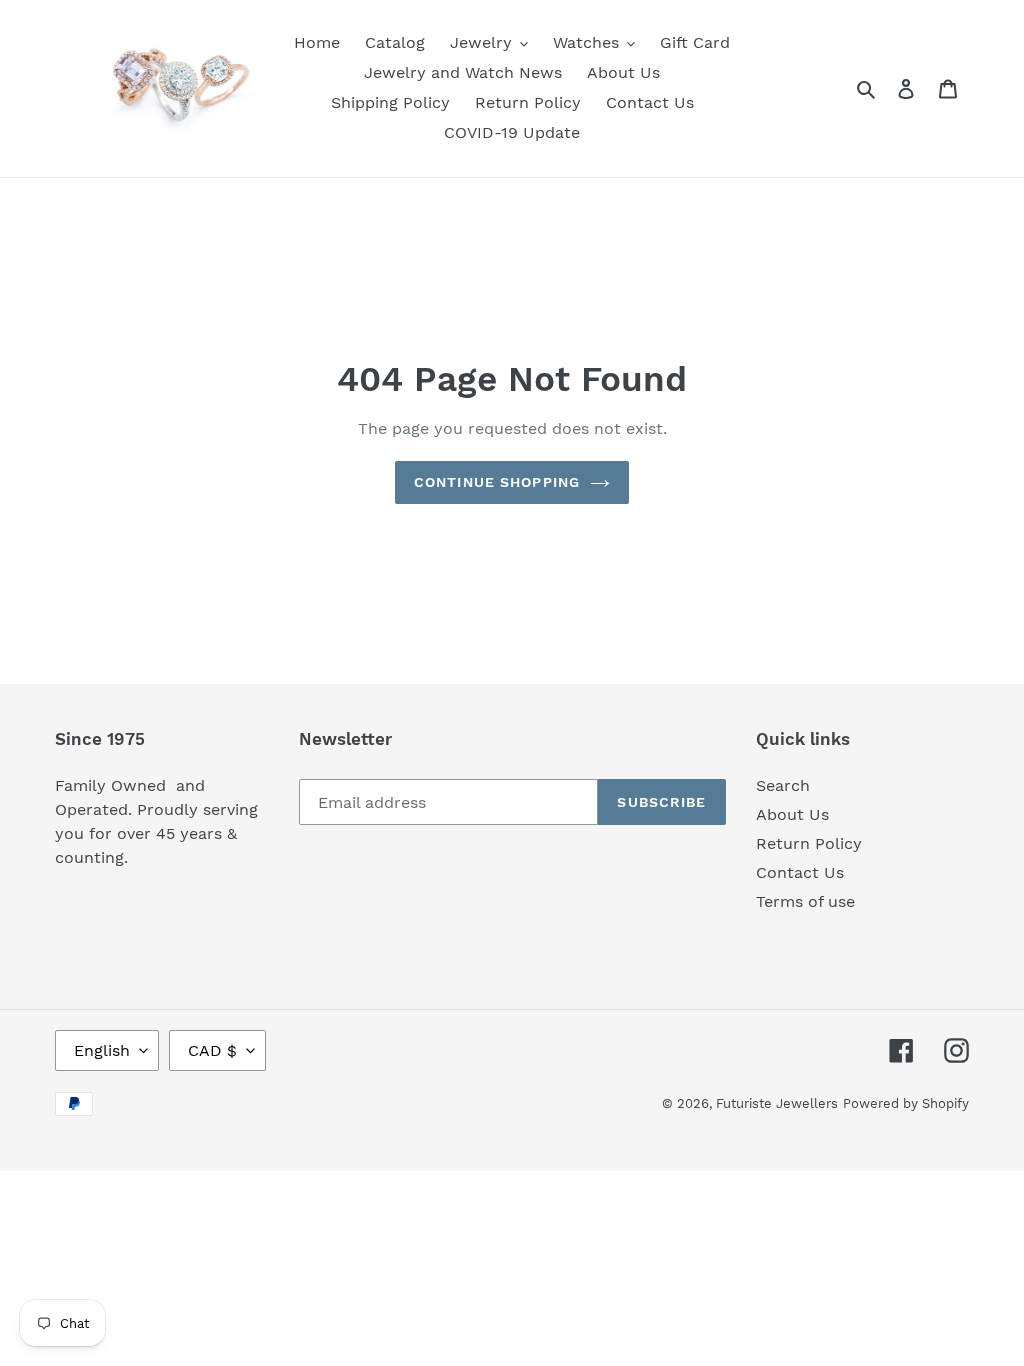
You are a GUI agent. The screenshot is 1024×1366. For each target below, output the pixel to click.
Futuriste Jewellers (777, 1103)
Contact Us (800, 872)
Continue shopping (497, 482)
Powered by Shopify (906, 1103)
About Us (792, 814)
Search (783, 785)
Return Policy (809, 843)
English (102, 1050)
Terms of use (805, 901)
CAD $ (212, 1050)
